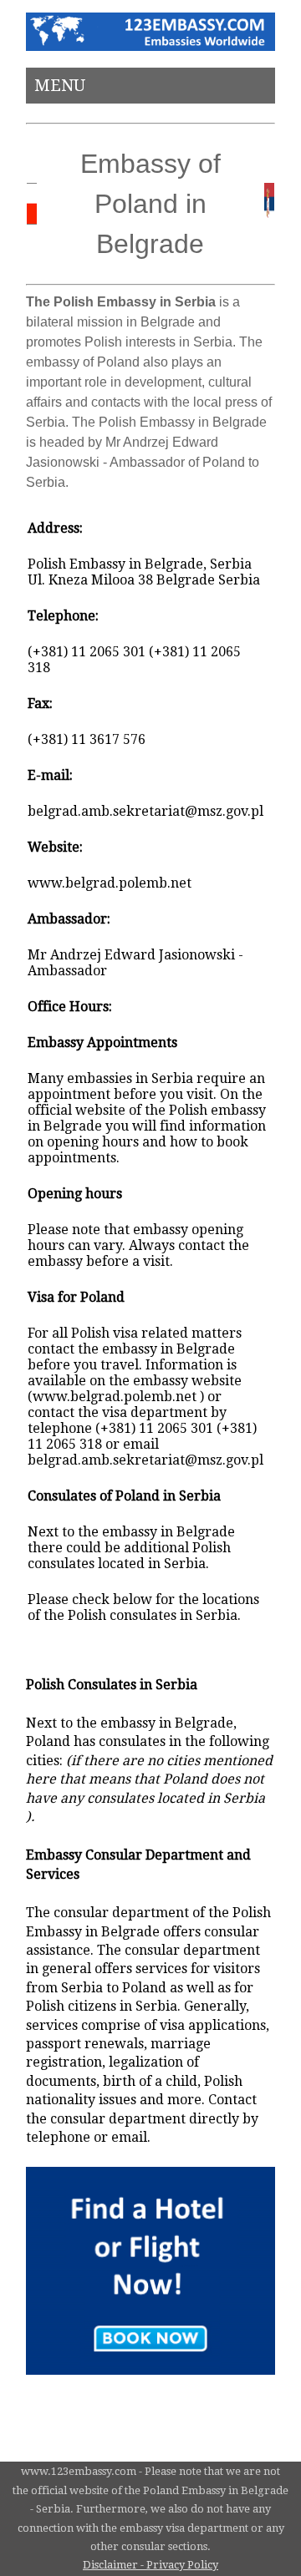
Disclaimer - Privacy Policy (150, 2565)
